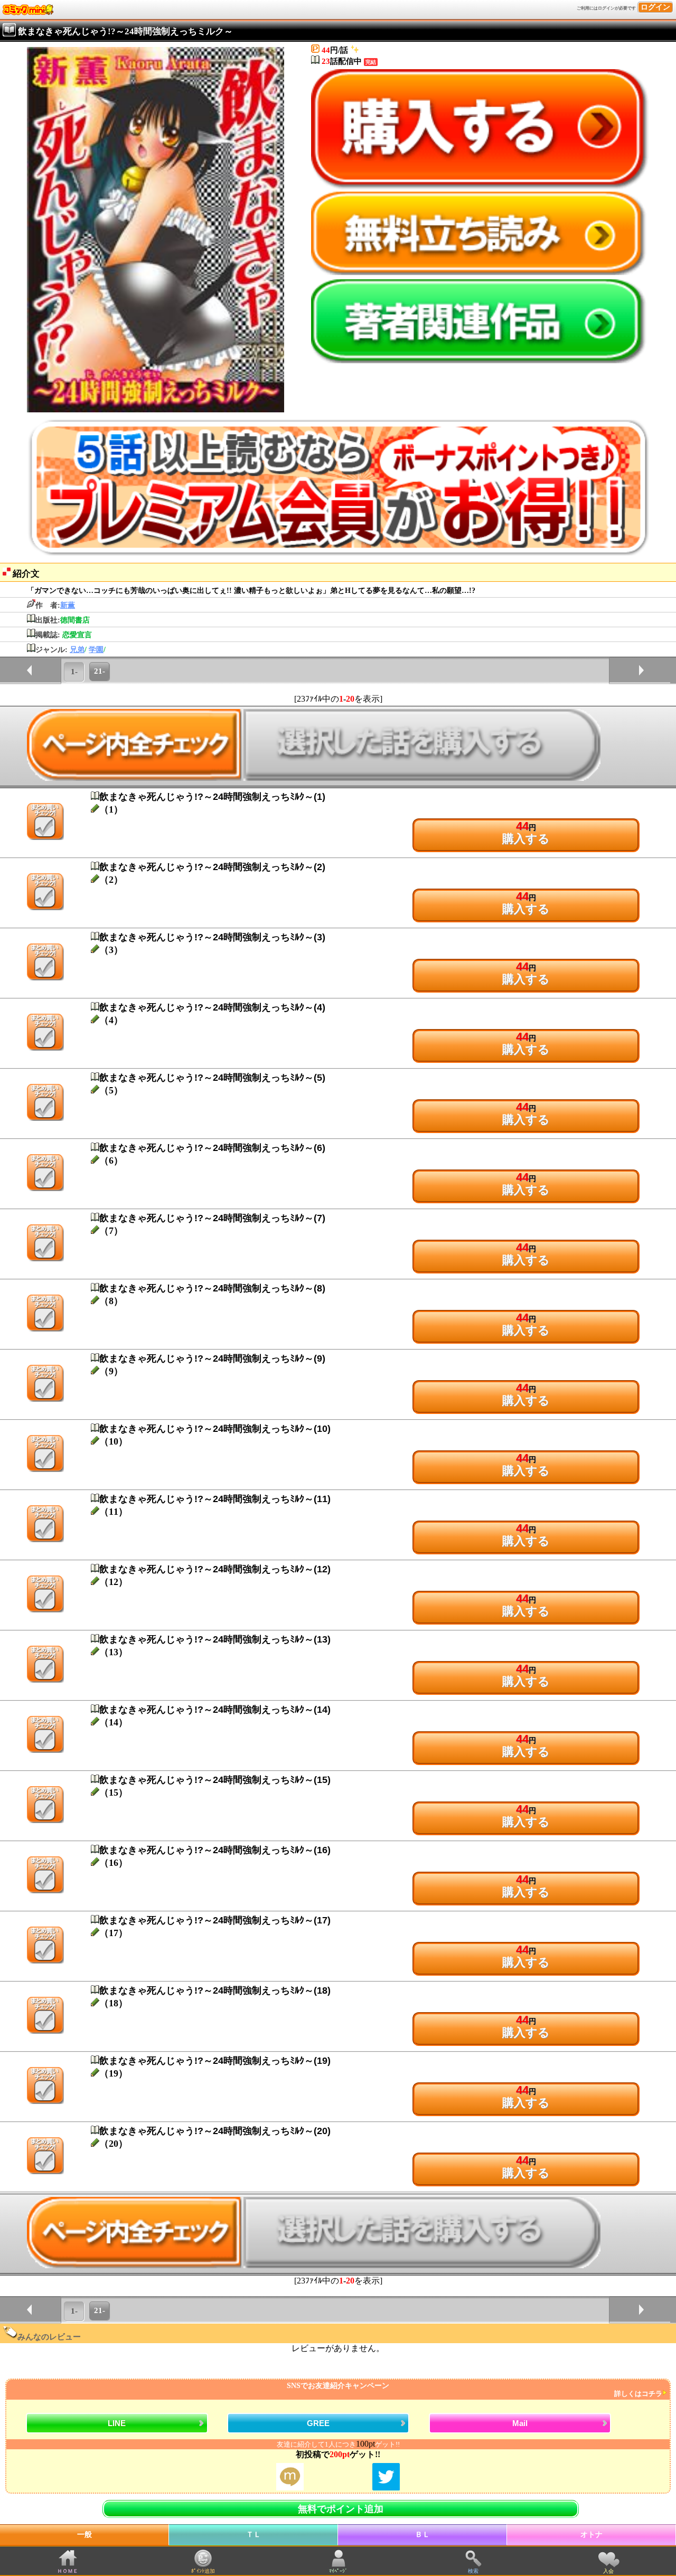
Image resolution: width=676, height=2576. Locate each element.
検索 (473, 2571)
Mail (520, 2423)
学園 (96, 650)
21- (100, 671)
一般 (84, 2535)
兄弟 (77, 650)
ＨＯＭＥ (68, 2571)
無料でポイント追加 (341, 2509)
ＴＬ (253, 2535)
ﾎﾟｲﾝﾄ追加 (203, 2571)
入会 (608, 2571)
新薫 (68, 605)
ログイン (655, 7)
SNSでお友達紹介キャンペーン (475, 2390)
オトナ (591, 2535)
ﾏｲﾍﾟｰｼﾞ (338, 2571)
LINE (117, 2423)
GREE (318, 2423)
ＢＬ (422, 2535)
